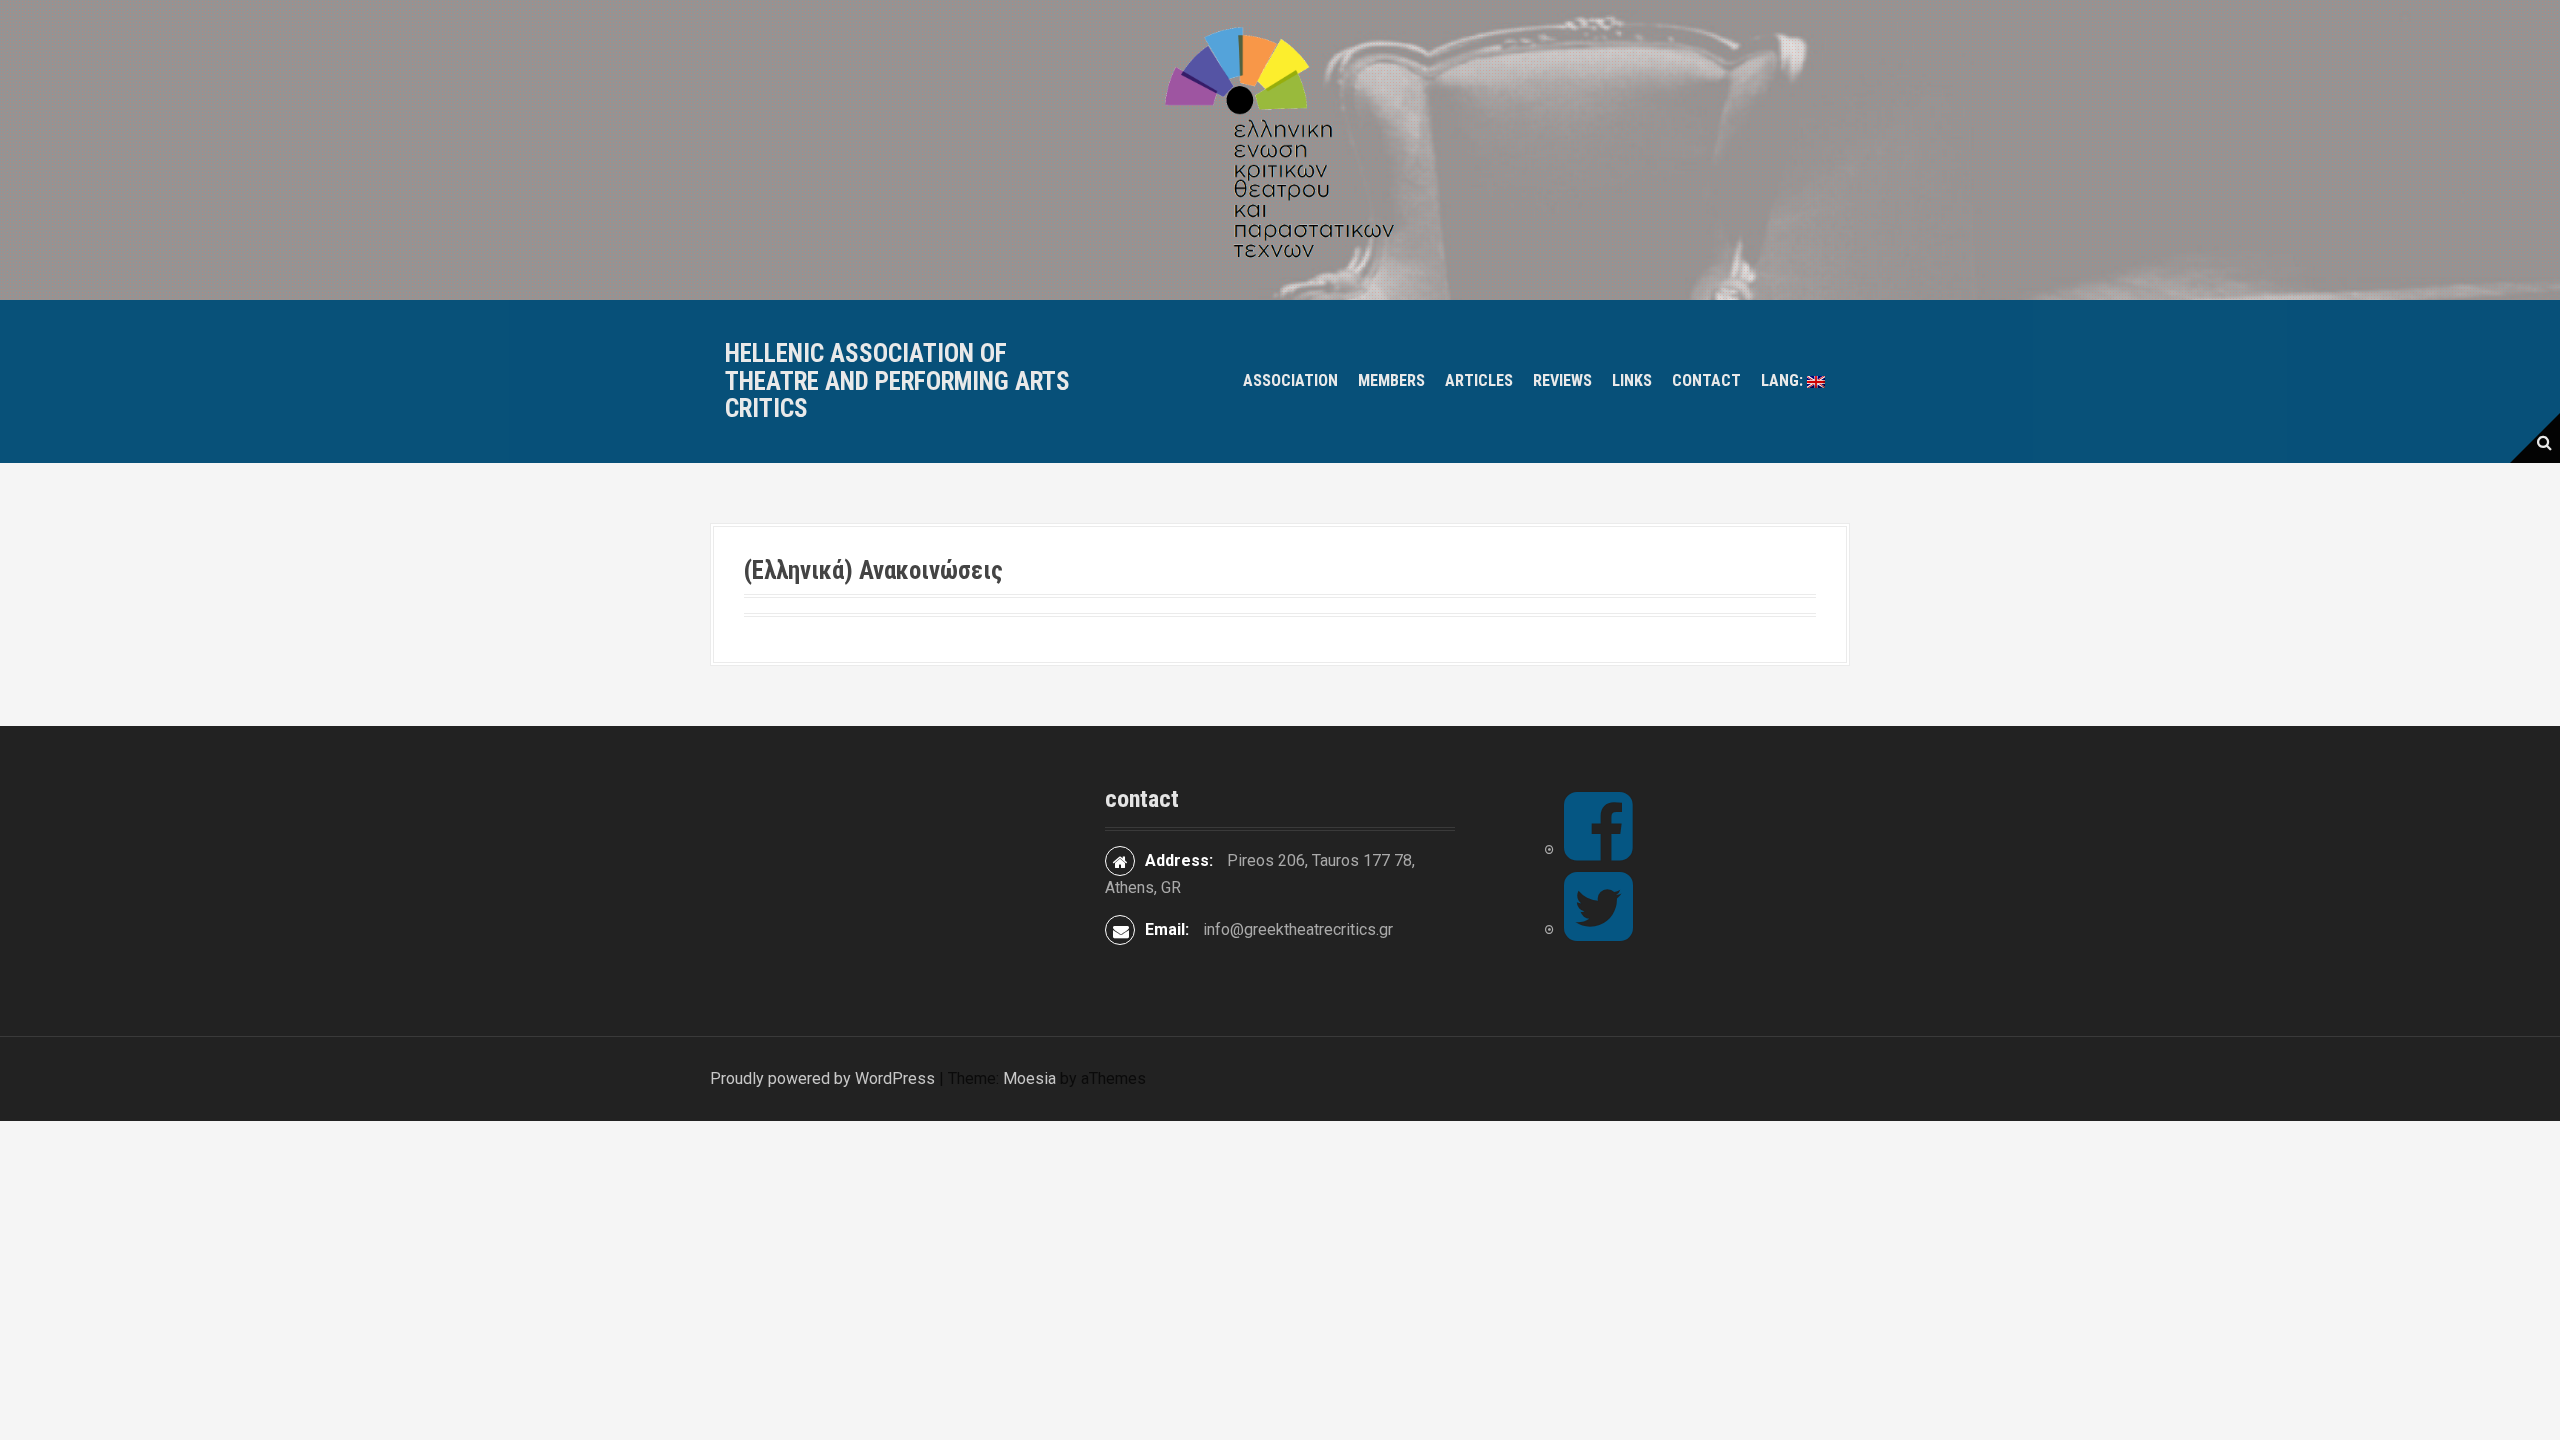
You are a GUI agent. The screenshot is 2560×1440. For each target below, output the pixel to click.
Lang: (1784, 380)
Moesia (1029, 1078)
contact (1706, 380)
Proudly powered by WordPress (822, 1078)
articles (1479, 380)
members (1391, 380)
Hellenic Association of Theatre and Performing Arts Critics (897, 381)
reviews (1562, 380)
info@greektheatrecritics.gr (1298, 929)
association (1290, 380)
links (1632, 380)
